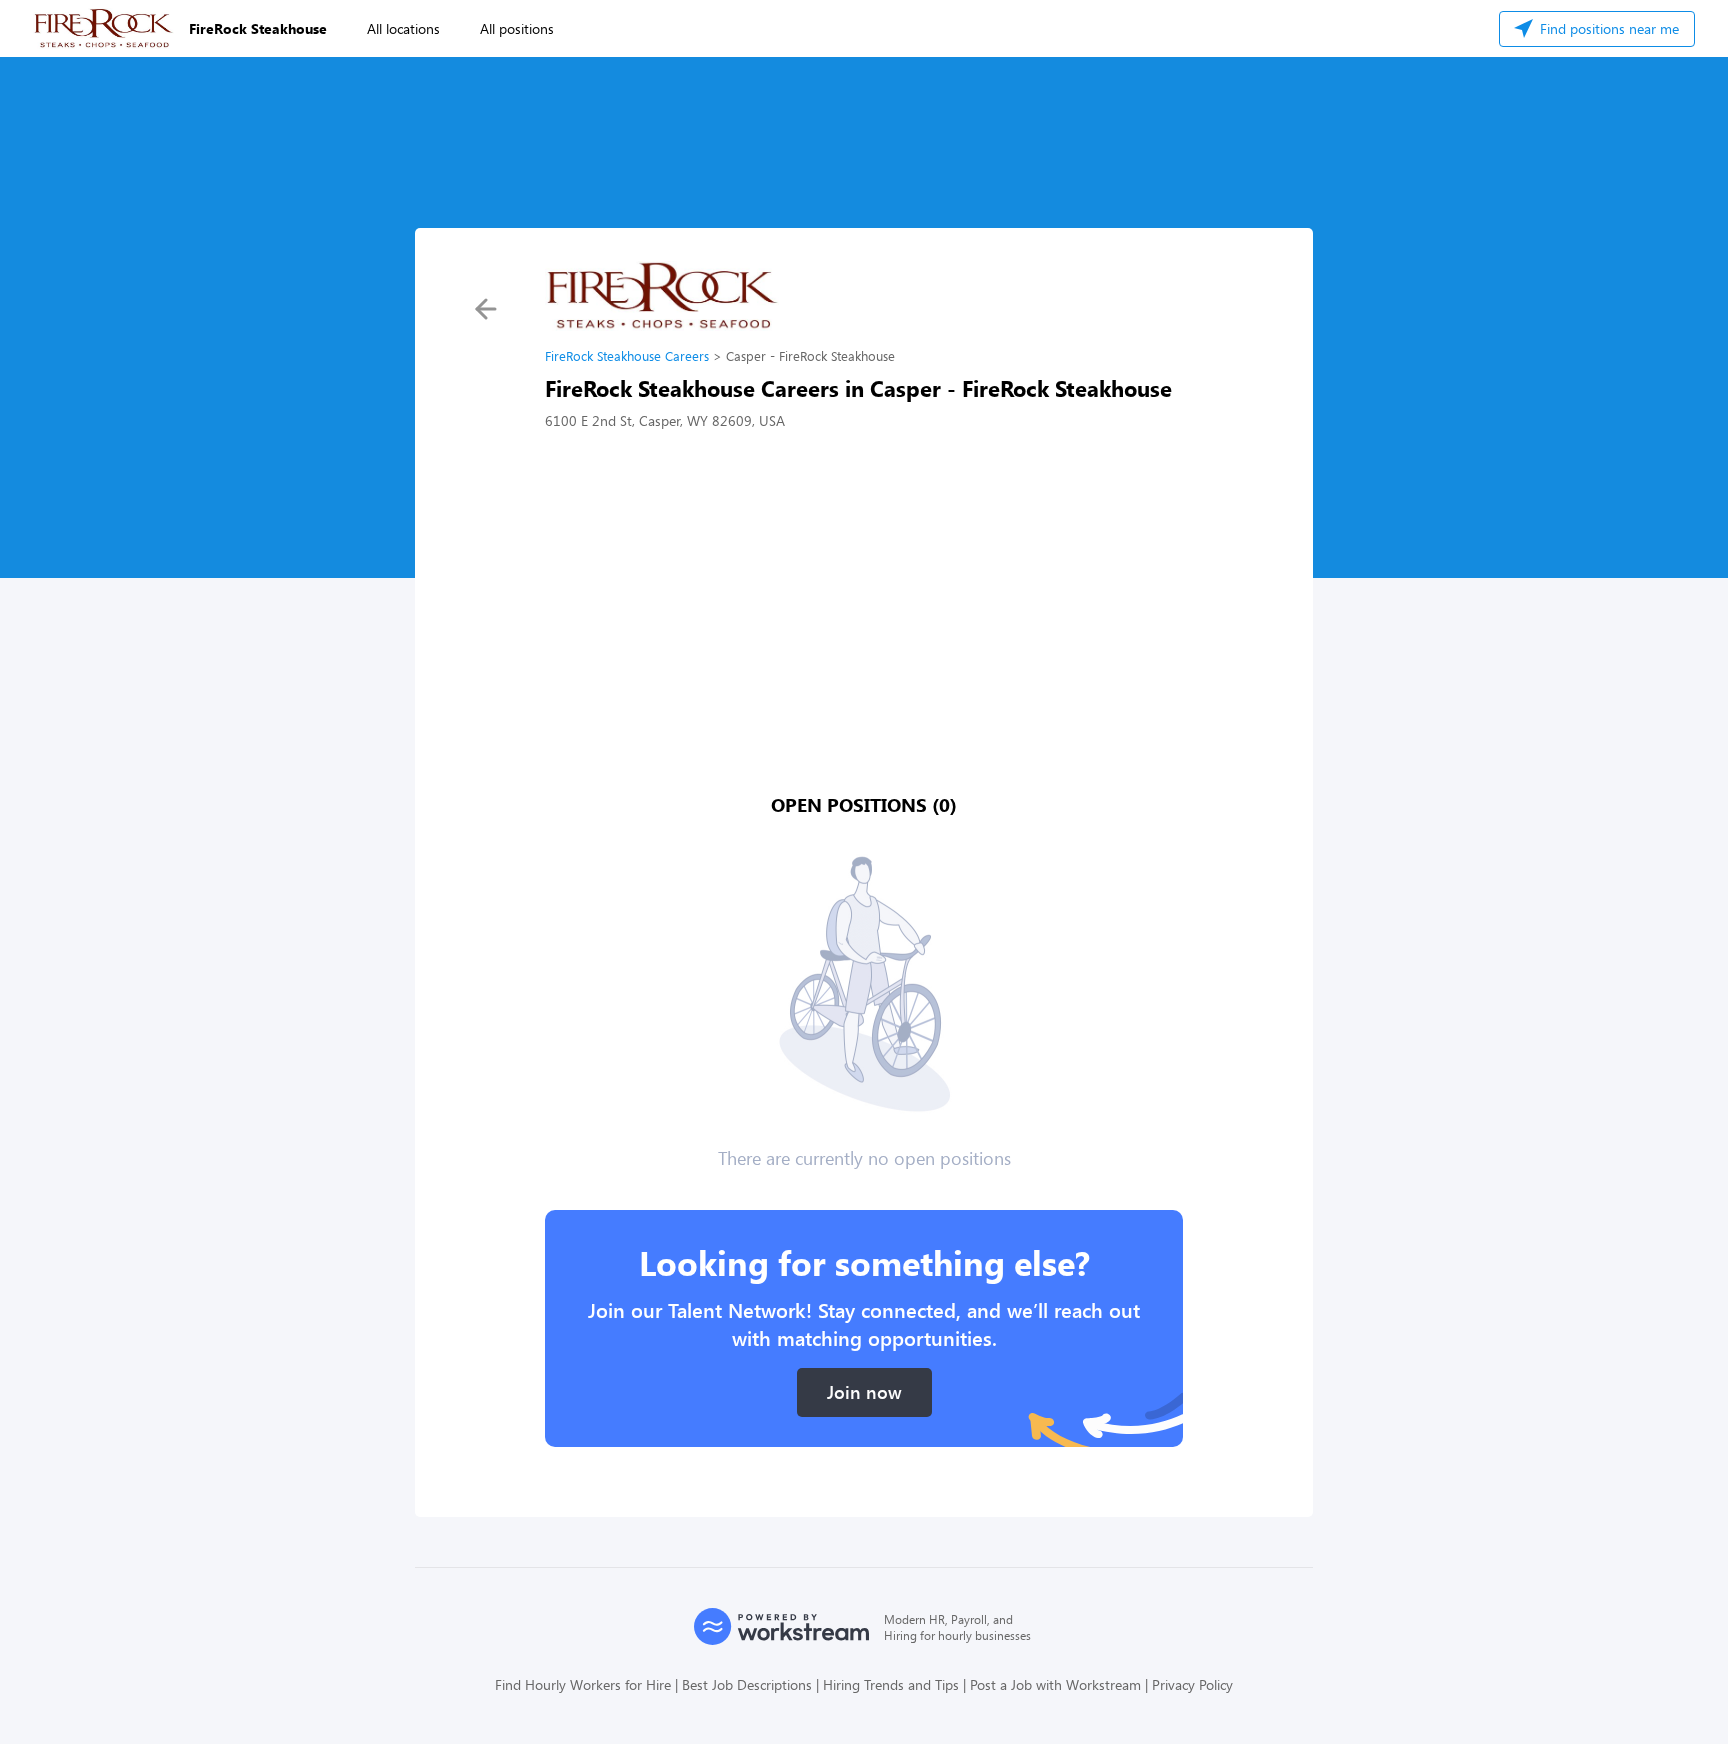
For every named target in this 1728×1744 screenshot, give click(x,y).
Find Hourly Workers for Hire (583, 1684)
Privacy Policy (1192, 1684)
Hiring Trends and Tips (891, 1684)
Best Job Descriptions (747, 1684)
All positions (517, 28)
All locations (403, 28)
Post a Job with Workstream (1055, 1684)
